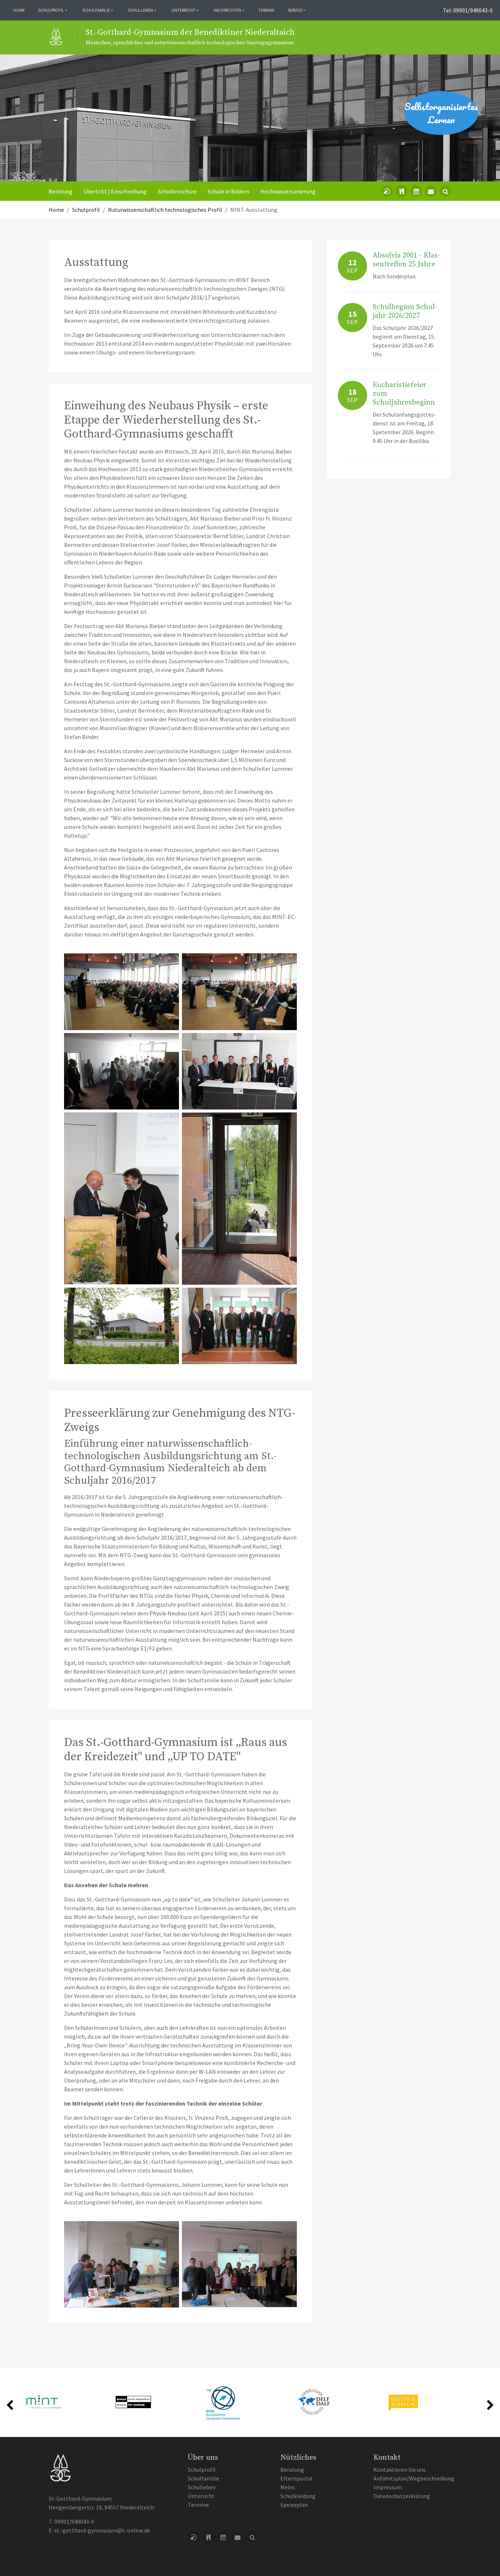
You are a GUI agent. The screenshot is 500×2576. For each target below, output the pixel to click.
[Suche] (445, 191)
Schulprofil (202, 2470)
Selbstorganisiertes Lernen (441, 113)
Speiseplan (294, 2505)
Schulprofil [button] (51, 10)
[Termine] (416, 191)
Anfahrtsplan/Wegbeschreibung (414, 2478)
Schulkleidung (298, 2496)
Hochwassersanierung (288, 191)
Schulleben (202, 2487)
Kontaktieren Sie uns (400, 2470)
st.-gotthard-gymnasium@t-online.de (102, 2530)
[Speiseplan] (402, 191)
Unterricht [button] (184, 10)
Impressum (388, 2487)
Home (19, 10)
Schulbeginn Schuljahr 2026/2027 (405, 311)
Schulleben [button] (141, 10)
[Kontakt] (431, 191)
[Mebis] (387, 191)
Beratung (61, 191)
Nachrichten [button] (228, 10)
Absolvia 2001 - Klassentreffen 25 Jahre (406, 260)
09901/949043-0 (74, 2521)
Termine (266, 10)
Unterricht (201, 2496)
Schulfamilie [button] (96, 10)
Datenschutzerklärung (402, 2496)
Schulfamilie (204, 2478)
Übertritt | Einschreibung (115, 191)
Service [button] (295, 10)
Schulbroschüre (177, 191)
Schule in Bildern (228, 191)
